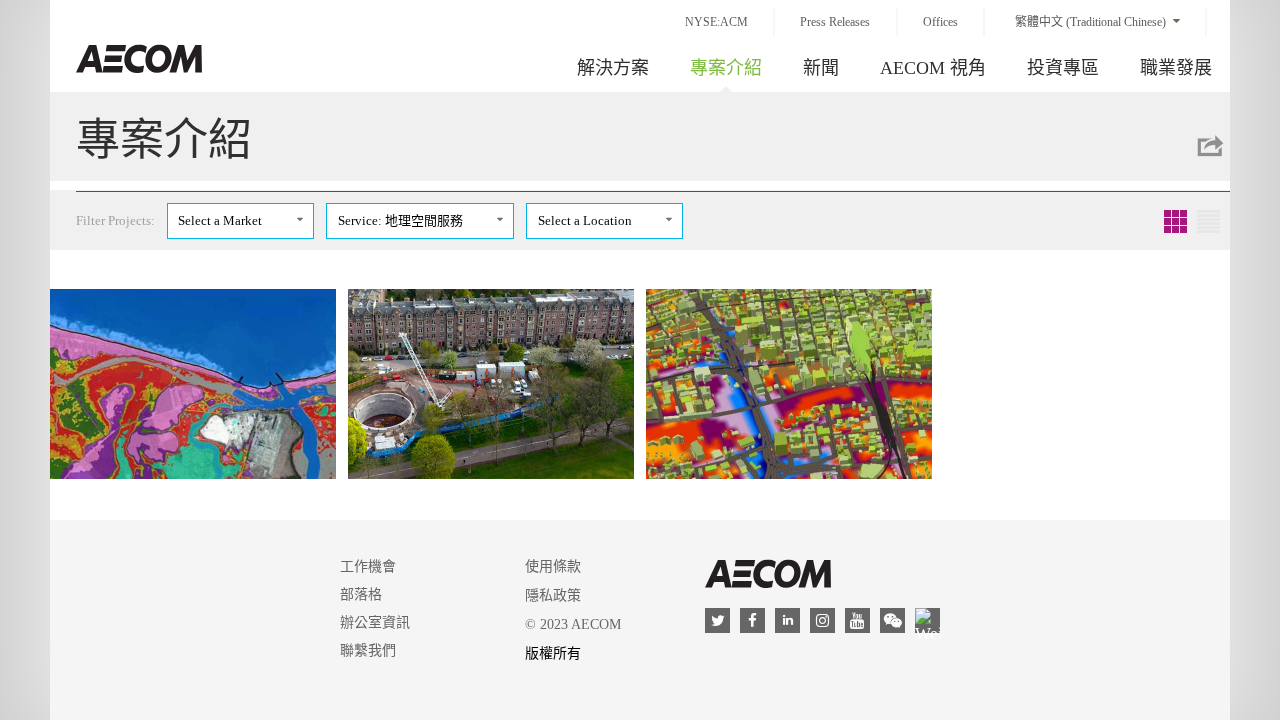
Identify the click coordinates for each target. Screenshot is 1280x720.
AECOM (768, 573)
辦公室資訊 (375, 622)
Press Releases (835, 22)
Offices (940, 22)
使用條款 (553, 566)
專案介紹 (726, 68)
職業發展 (1176, 68)
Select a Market (220, 220)
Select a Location (585, 220)
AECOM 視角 (933, 68)
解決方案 (613, 68)
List (1208, 221)
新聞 (821, 68)
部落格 (361, 594)
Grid (1175, 221)
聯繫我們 (368, 650)
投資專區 (1063, 68)
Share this (1209, 146)
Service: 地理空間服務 (400, 220)
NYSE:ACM (716, 22)
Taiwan (139, 58)
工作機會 (368, 566)
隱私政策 (553, 595)
